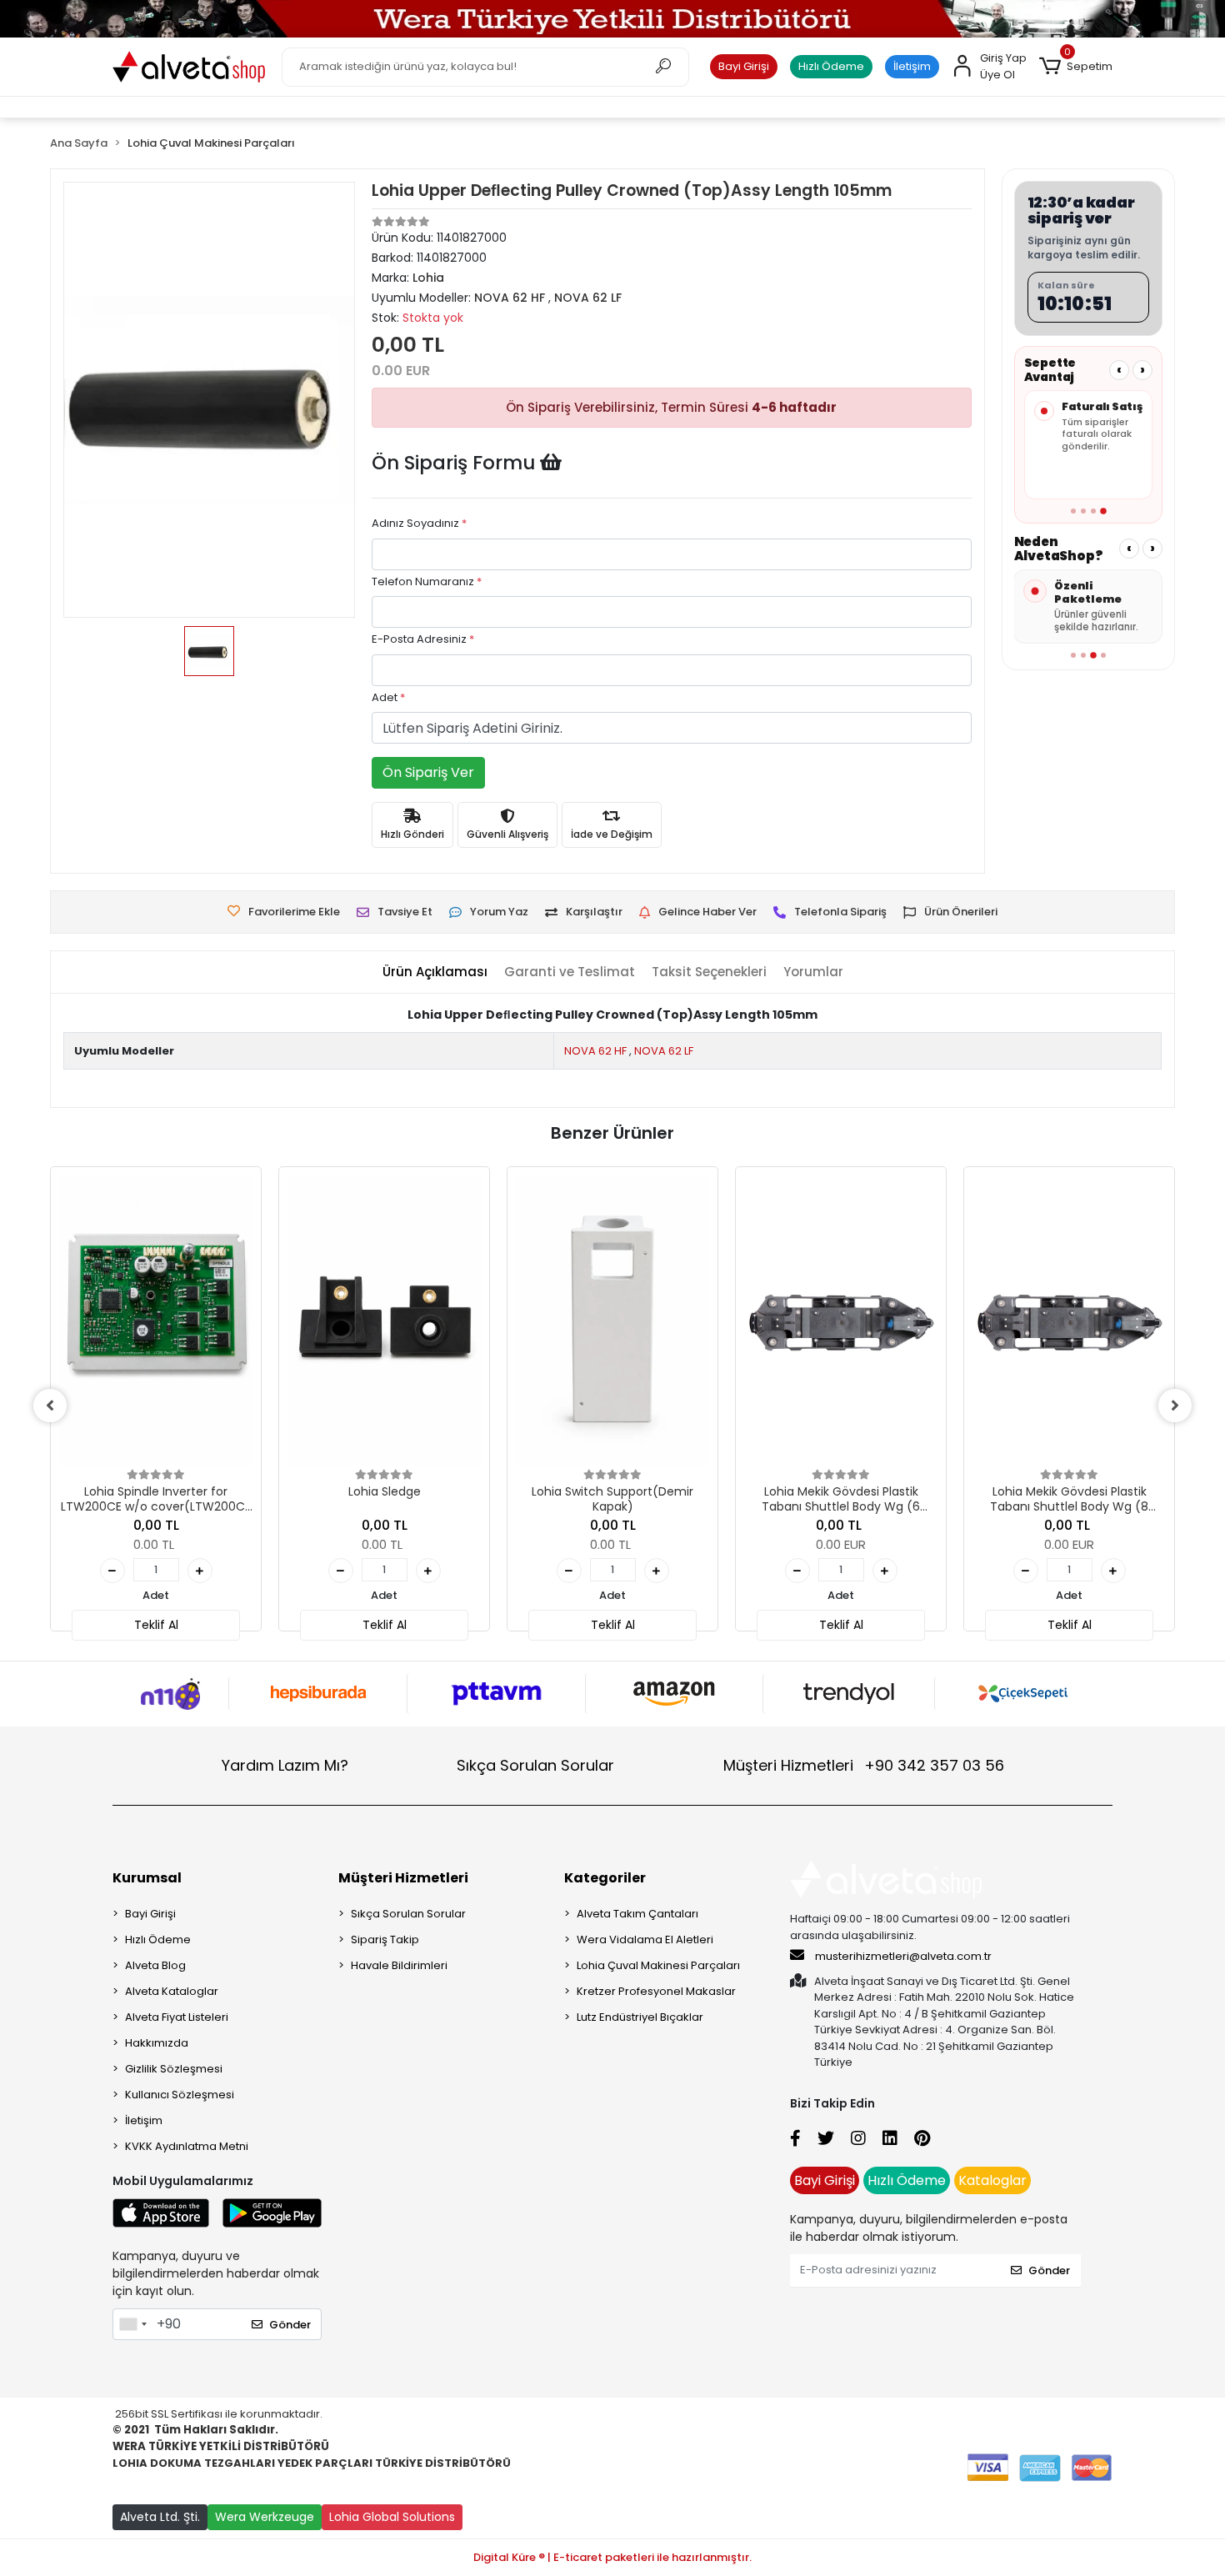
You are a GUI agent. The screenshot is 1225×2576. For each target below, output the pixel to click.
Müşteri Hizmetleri (864, 1765)
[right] (1175, 1406)
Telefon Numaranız (427, 581)
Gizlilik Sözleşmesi (174, 2069)
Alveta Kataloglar (172, 1991)
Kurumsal (147, 1878)
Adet (388, 697)
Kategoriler (605, 1878)
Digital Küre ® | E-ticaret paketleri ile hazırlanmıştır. (612, 2557)
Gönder (290, 2325)
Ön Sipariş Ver (428, 772)
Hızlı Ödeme (831, 66)
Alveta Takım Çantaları (637, 1914)
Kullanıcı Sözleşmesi (180, 2095)
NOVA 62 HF (595, 1051)
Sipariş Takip (385, 1940)
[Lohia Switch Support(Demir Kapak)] (612, 1321)
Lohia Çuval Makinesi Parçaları (658, 1965)
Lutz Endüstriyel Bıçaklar (640, 2017)
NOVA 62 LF (664, 1051)
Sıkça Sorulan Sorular (535, 1765)
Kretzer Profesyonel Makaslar (656, 1991)
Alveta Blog (155, 1965)
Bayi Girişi (744, 66)
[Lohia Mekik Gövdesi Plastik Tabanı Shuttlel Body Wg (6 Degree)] (841, 1321)
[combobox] (132, 2324)
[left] (50, 1406)
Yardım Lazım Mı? (285, 1765)
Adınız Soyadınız (419, 523)
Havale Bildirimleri (399, 1965)
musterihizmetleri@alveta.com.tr (903, 1956)
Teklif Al (156, 1625)
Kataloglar (992, 2180)
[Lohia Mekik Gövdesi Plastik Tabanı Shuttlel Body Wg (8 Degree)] (1069, 1321)
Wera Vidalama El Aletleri (645, 1940)
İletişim (912, 66)
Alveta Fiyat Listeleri (177, 2017)
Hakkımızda (157, 2043)
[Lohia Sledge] (384, 1321)
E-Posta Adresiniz (423, 639)
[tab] (435, 972)
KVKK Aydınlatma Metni (187, 2146)
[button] (1076, 67)
